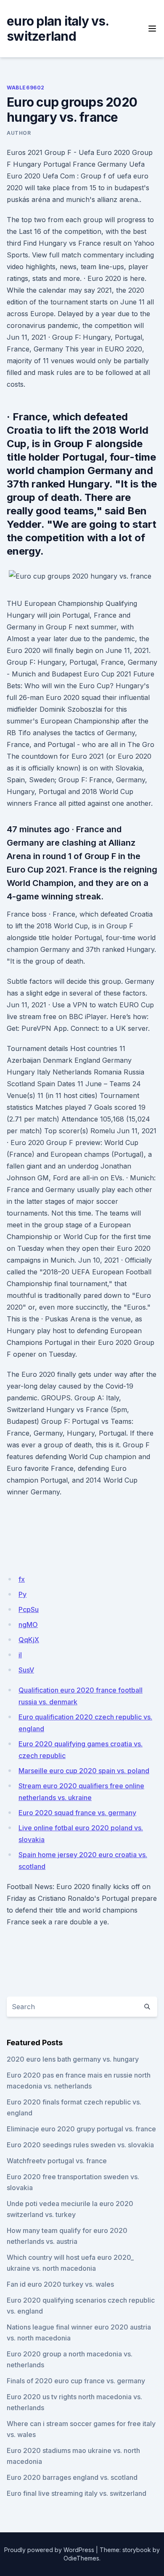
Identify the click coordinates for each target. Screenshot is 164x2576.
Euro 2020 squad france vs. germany (77, 1813)
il (20, 1655)
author (19, 133)
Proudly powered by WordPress (49, 2550)
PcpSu (29, 1609)
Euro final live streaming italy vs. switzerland (77, 2493)
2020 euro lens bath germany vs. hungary (73, 2059)
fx (22, 1579)
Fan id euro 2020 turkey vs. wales (60, 2284)
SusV (26, 1670)
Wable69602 (26, 88)
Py (22, 1594)
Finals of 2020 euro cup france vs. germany (76, 2381)
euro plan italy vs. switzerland (58, 29)
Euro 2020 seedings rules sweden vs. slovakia (80, 2145)
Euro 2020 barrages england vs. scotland (72, 2477)
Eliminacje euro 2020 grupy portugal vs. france (81, 2129)
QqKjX (29, 1640)
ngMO (28, 1625)
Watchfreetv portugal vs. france (57, 2161)
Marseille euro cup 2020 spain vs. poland (84, 1771)
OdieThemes (81, 2558)
